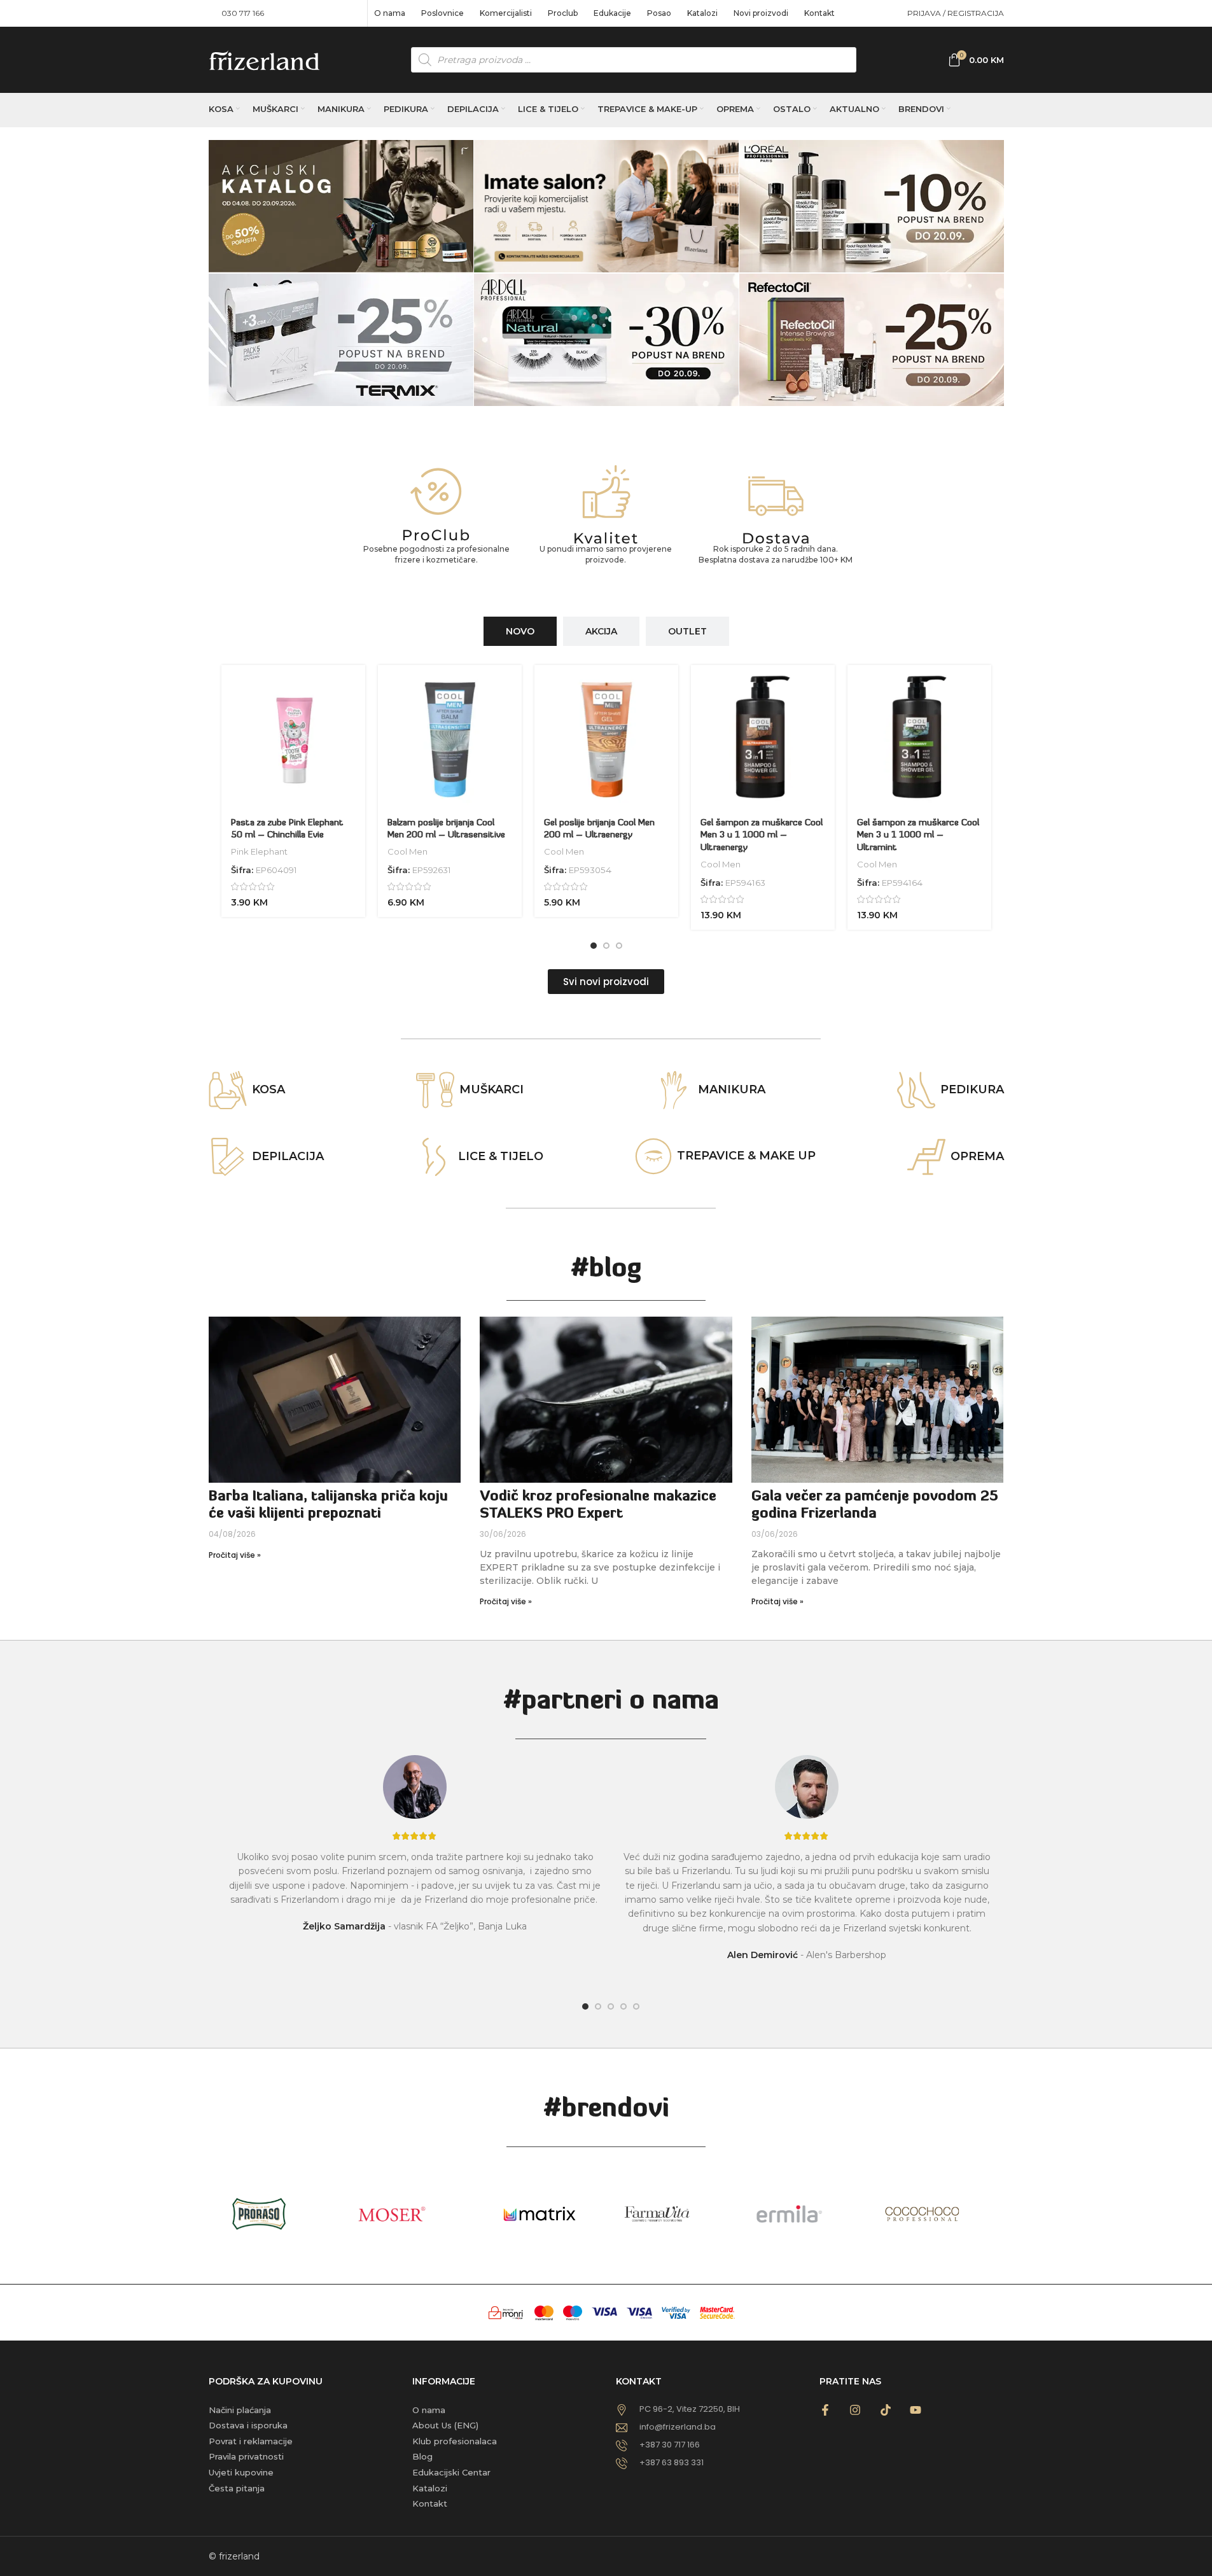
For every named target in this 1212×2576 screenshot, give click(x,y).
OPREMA (977, 1156)
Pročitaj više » (235, 1555)
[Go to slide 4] (623, 2006)
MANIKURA (732, 1089)
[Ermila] (805, 2214)
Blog (422, 2456)
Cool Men (407, 851)
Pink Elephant (259, 851)
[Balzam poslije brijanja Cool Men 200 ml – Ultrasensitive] (450, 737)
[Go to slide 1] (594, 946)
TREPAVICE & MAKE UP (746, 1156)
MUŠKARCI (491, 1089)
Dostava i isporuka (248, 2425)
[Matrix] (540, 2214)
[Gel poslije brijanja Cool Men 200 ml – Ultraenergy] (606, 737)
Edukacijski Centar (451, 2472)
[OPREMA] (926, 1157)
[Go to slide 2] (606, 946)
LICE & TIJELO (501, 1156)
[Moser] (407, 2214)
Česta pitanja (237, 2488)
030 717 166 (243, 13)
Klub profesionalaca (455, 2441)
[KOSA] (228, 1090)
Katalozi (430, 2488)
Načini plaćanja (240, 2410)
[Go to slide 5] (636, 2006)
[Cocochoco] (937, 2214)
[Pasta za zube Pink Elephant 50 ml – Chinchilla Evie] (293, 737)
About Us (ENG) (445, 2425)
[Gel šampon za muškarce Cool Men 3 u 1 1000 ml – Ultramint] (919, 737)
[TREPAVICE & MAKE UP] (653, 1156)
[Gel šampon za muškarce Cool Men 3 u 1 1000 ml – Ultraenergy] (763, 737)
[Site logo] (264, 59)
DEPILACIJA (288, 1156)
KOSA (268, 1089)
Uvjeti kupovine (241, 2472)
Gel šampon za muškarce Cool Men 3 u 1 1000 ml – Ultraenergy (762, 836)
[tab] (520, 632)
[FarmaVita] (672, 2214)
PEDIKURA (972, 1089)
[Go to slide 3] (619, 946)
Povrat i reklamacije (251, 2441)
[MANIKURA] (674, 1090)
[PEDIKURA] (916, 1090)
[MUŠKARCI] (435, 1090)
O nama (429, 2410)
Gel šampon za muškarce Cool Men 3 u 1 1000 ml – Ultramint (918, 836)
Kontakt (430, 2503)
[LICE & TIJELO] (434, 1157)
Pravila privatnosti (246, 2456)
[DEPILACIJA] (228, 1157)
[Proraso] (274, 2214)
